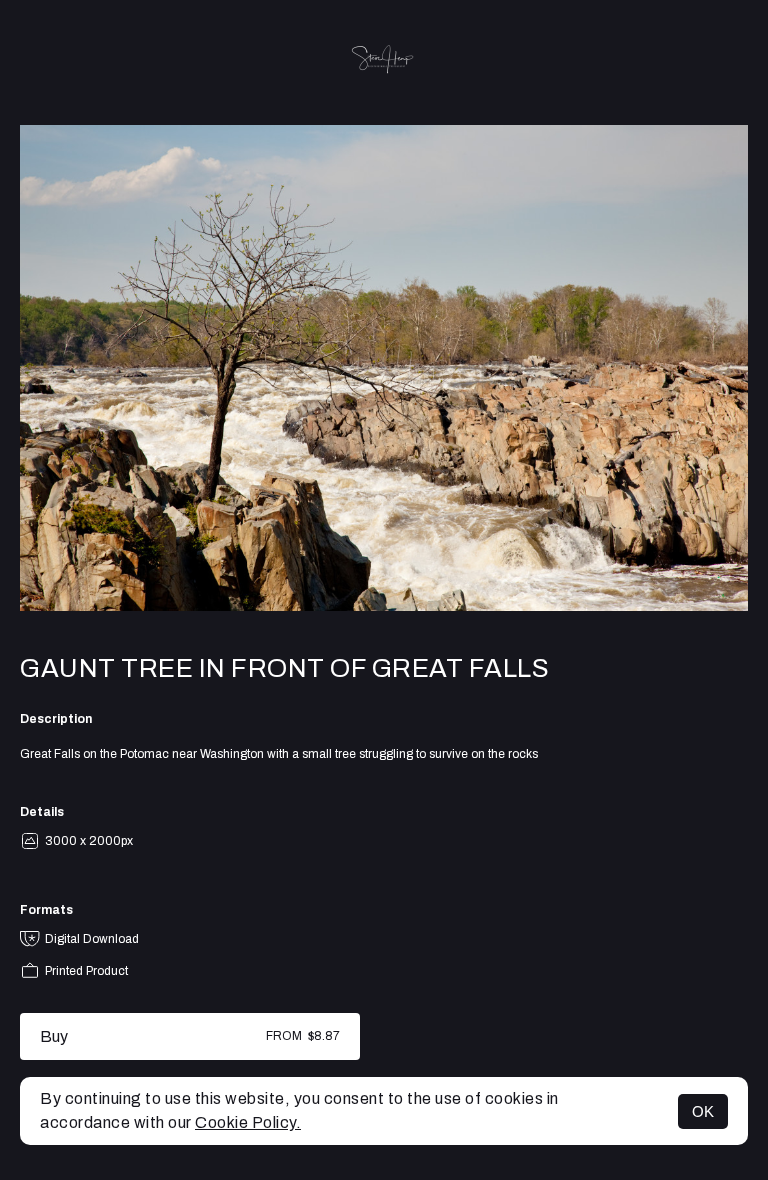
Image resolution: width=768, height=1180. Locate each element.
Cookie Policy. (248, 1122)
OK (703, 1111)
